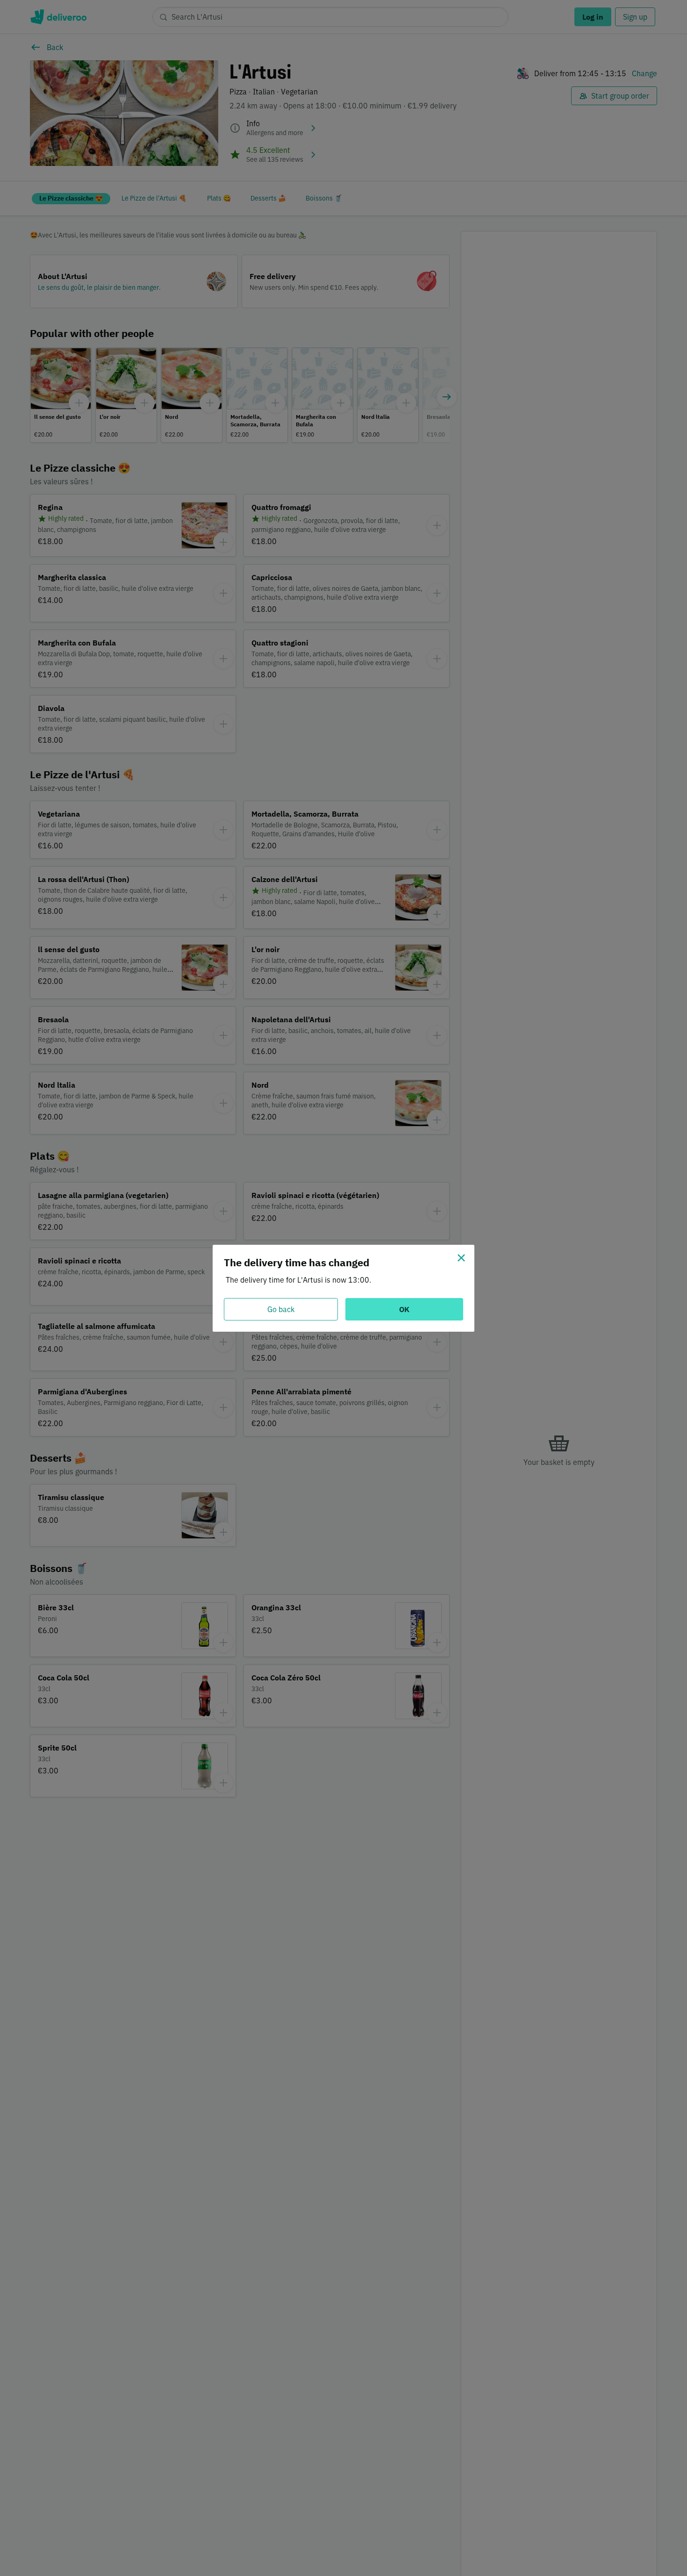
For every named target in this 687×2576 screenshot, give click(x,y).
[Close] (461, 1258)
